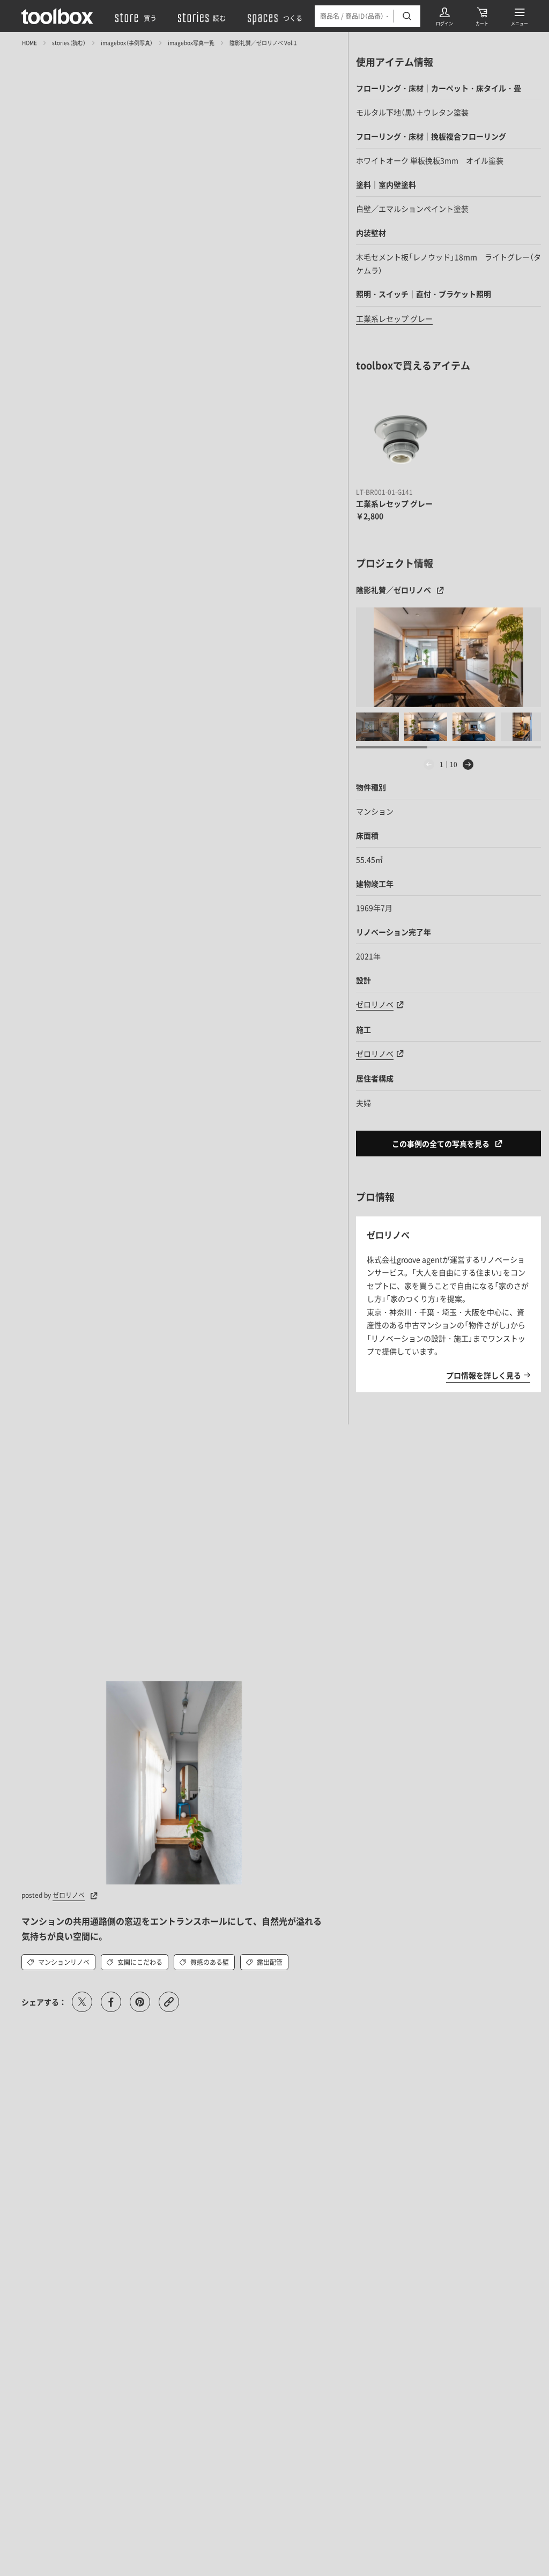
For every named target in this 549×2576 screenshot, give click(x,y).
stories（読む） (69, 43)
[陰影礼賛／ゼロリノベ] (448, 657)
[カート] (482, 16)
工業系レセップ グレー (394, 318)
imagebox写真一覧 (191, 43)
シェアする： (44, 2002)
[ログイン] (444, 16)
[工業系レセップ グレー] (400, 440)
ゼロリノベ (69, 1895)
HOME (29, 43)
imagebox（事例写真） (127, 43)
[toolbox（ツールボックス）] (57, 16)
